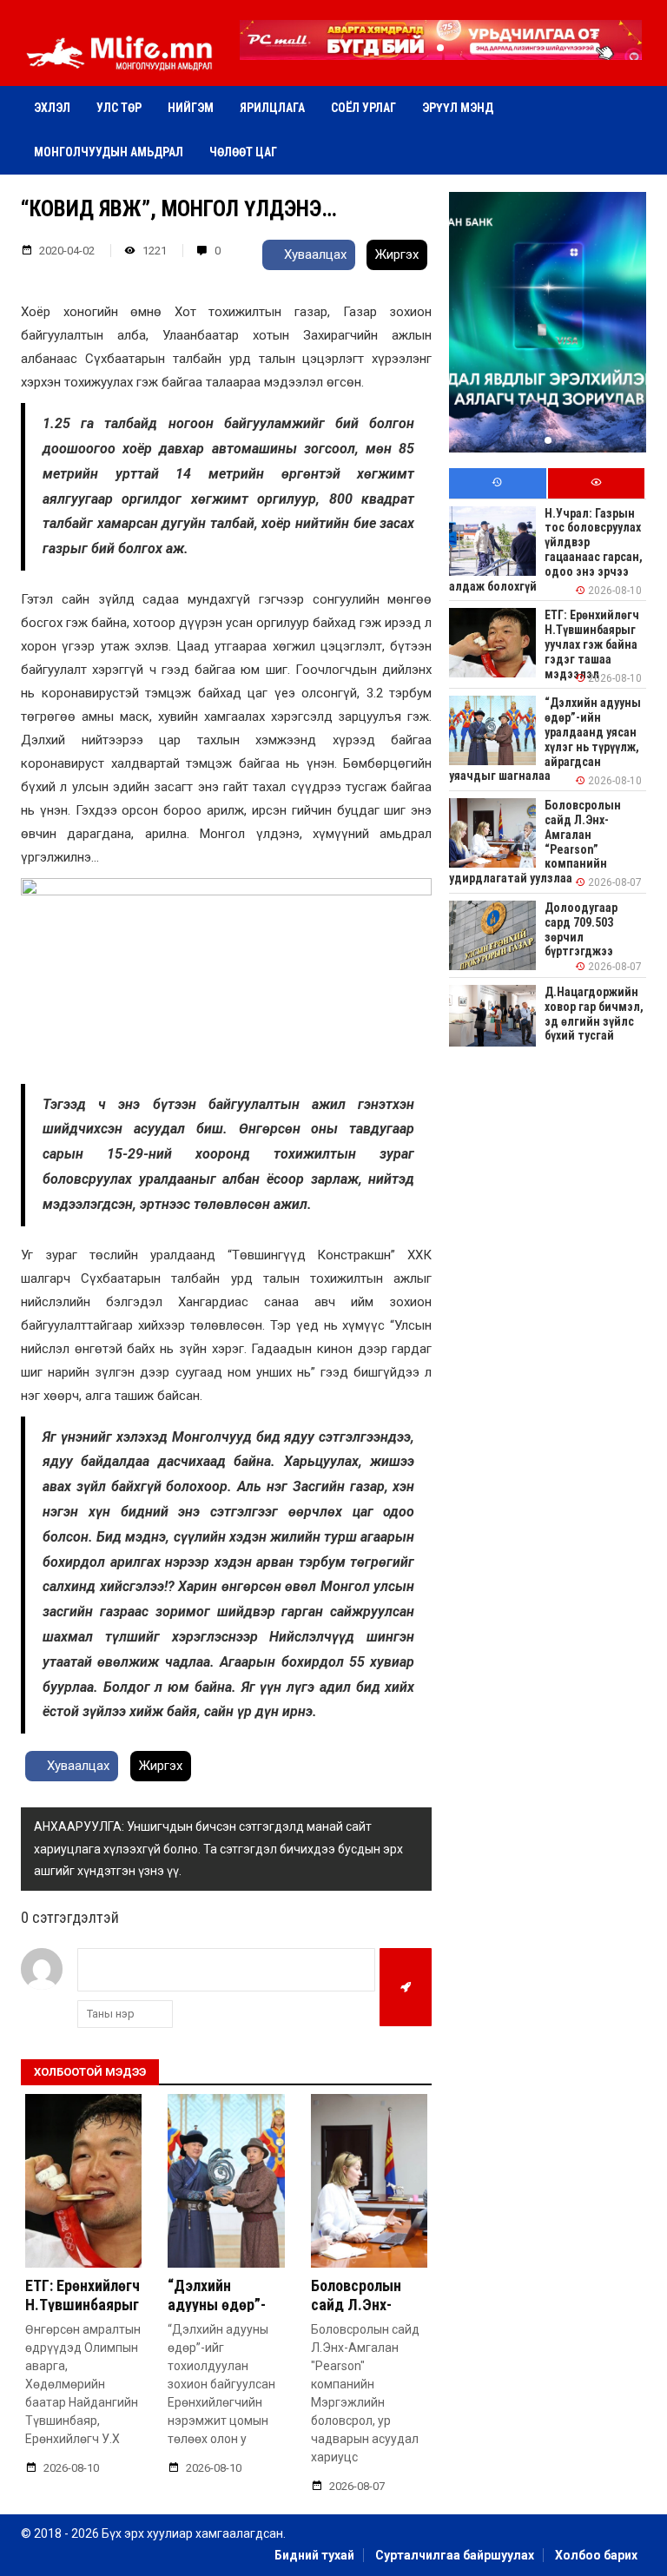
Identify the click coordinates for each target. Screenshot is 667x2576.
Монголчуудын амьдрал (109, 152)
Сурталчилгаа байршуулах (455, 2555)
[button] (440, 48)
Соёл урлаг (363, 108)
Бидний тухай (314, 2555)
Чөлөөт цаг (243, 152)
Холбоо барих (596, 2555)
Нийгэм (191, 108)
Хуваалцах (314, 254)
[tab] (497, 483)
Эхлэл (52, 108)
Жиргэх (397, 254)
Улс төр (119, 108)
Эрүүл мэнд (458, 108)
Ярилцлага (272, 108)
